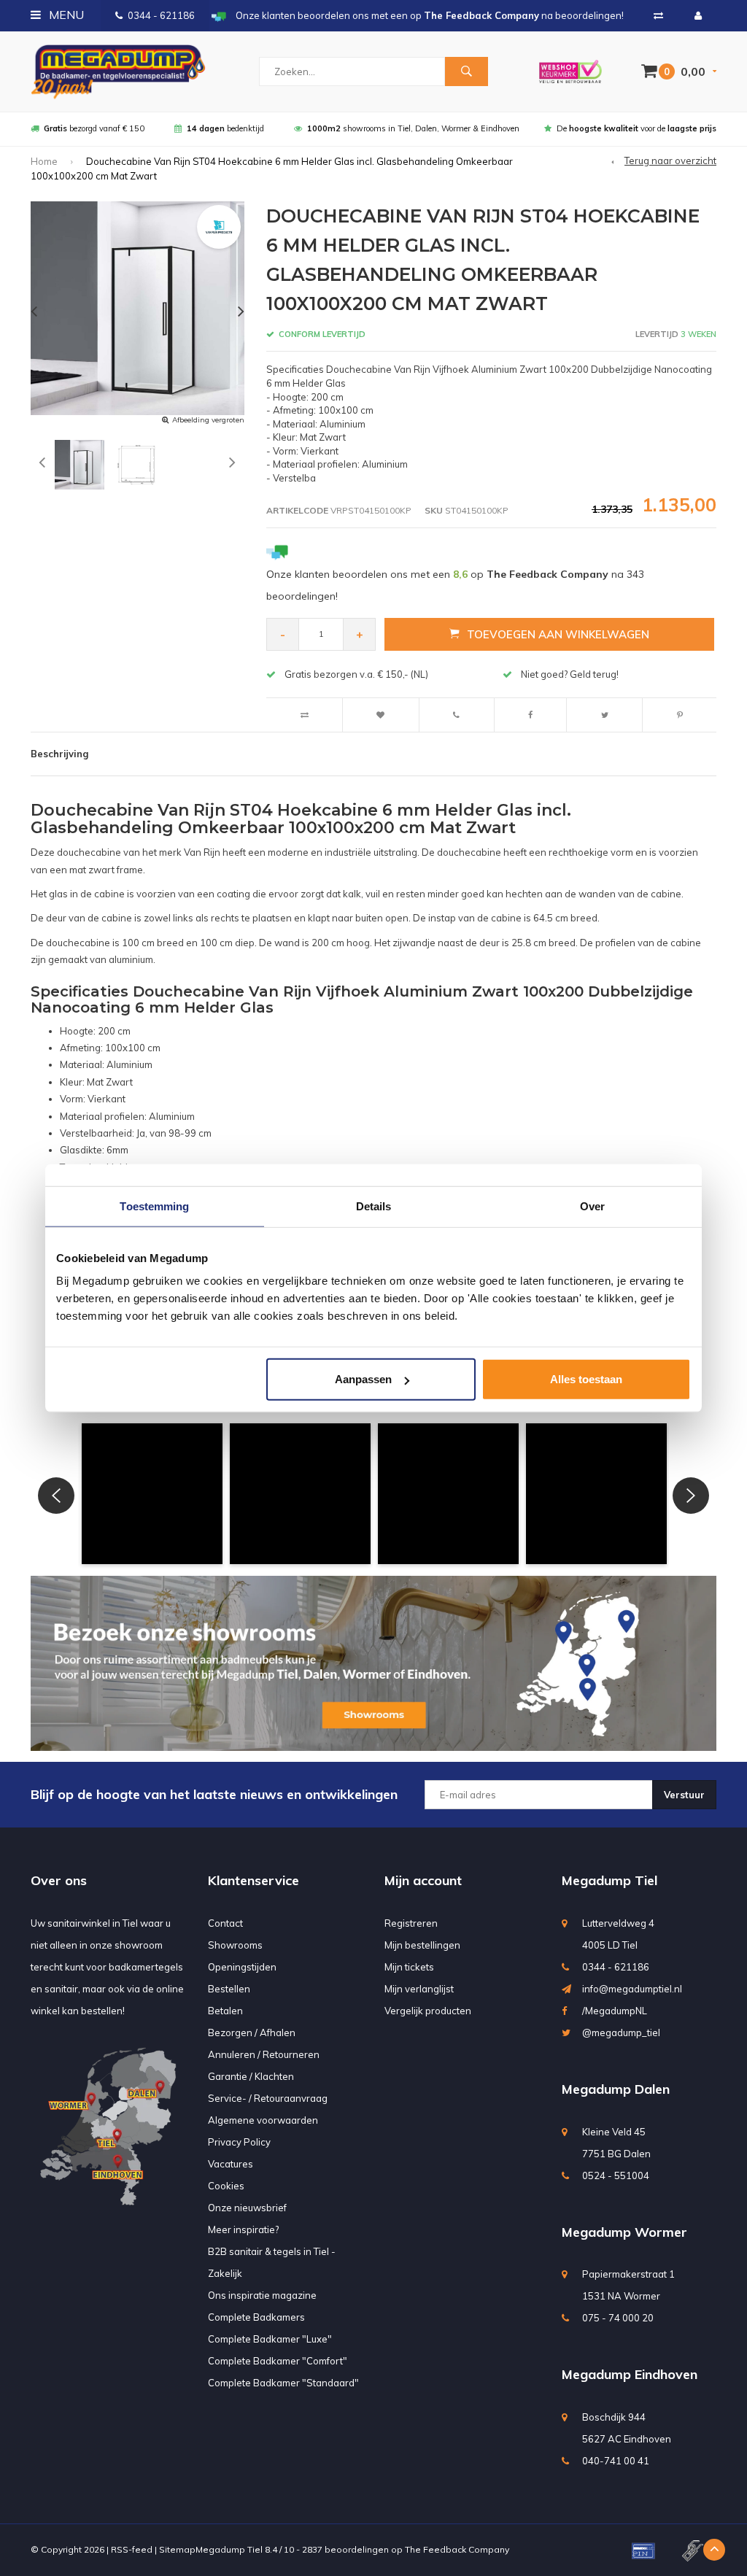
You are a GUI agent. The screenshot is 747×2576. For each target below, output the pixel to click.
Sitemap (177, 2549)
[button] (152, 1494)
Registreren (411, 1923)
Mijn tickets (409, 1967)
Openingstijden (242, 1967)
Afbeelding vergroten (208, 420)
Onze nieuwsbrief (247, 2208)
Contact (225, 1923)
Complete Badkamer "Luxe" (270, 2339)
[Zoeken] (466, 71)
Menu (65, 15)
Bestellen (229, 1989)
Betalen (225, 2011)
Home (44, 161)
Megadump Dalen (616, 2089)
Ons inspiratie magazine (262, 2295)
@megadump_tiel (621, 2032)
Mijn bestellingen (422, 1945)
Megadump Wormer (624, 2232)
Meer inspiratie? (243, 2229)
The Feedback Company (457, 2549)
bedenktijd (225, 128)
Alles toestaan (586, 1379)
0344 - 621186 (161, 15)
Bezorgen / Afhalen (252, 2032)
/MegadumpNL (615, 2011)
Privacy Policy (239, 2142)
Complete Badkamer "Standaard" (283, 2383)
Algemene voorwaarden (263, 2120)
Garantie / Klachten (251, 2076)
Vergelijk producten (428, 2011)
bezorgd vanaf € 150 (94, 128)
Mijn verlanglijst (419, 1989)
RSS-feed (132, 2549)
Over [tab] (592, 1206)
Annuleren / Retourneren (264, 2054)
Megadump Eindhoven (630, 2374)
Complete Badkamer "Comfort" (278, 2361)
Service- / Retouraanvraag (268, 2098)
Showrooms (235, 1945)
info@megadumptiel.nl (632, 1989)
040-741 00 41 (616, 2461)
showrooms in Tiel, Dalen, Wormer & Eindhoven (413, 128)
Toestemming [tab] (154, 1206)
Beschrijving (59, 754)
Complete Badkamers (256, 2317)
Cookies (226, 2186)
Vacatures (231, 2164)
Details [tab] (374, 1206)
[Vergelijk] (658, 15)
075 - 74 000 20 (618, 2318)
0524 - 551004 (616, 2175)
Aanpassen (363, 1379)
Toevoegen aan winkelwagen (558, 634)
